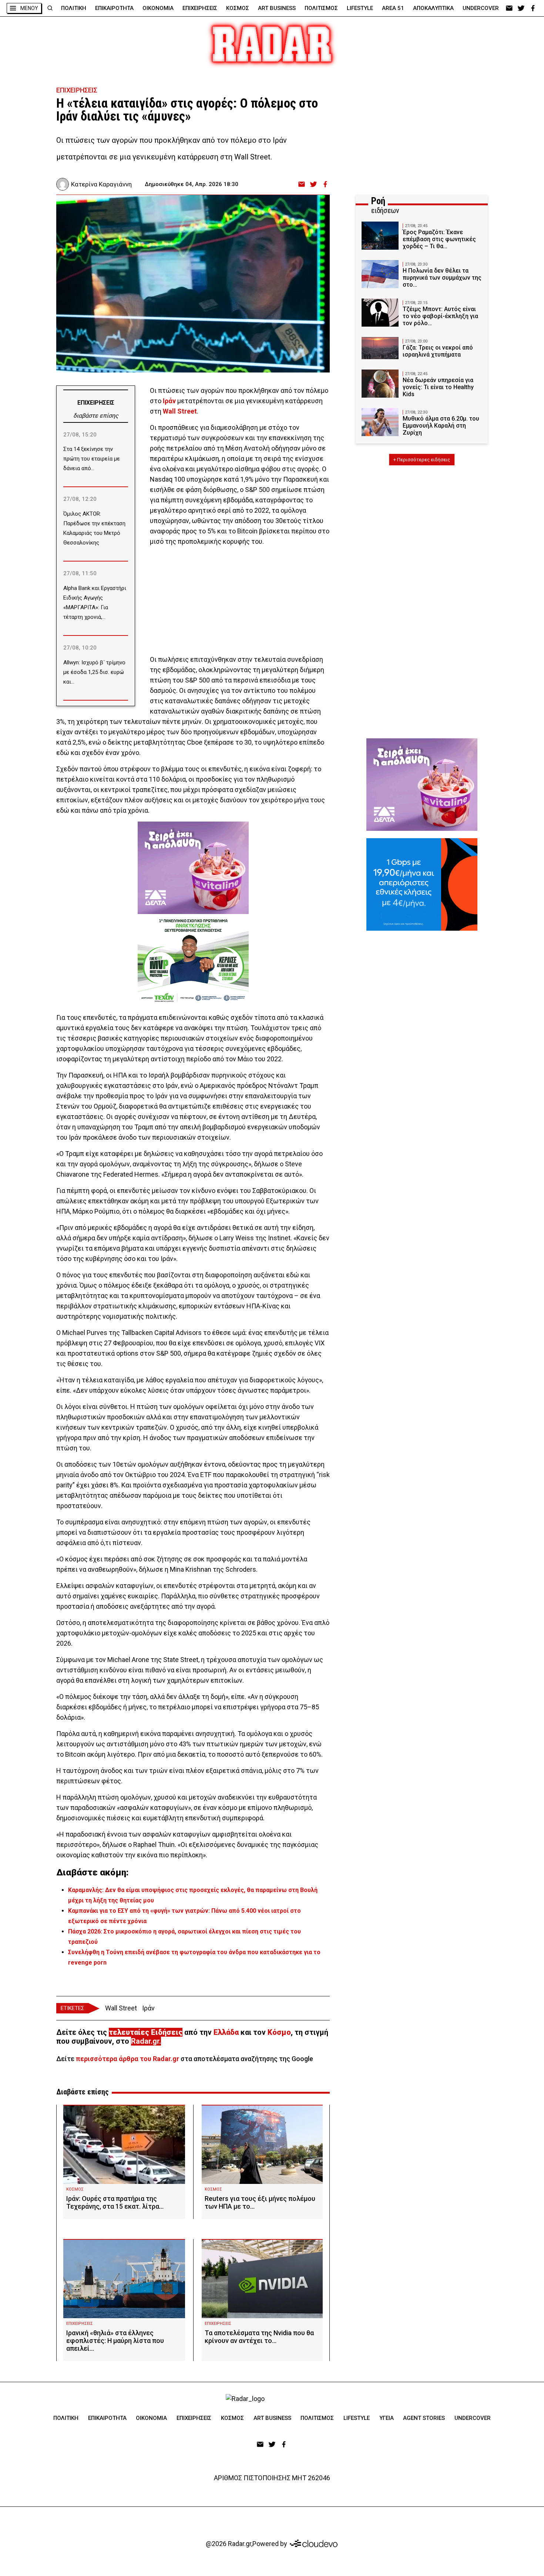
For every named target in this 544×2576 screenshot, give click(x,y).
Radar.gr (145, 2041)
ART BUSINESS (277, 8)
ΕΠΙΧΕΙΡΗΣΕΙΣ (200, 8)
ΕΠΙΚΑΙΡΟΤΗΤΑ (114, 8)
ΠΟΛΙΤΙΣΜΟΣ (321, 8)
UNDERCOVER (481, 8)
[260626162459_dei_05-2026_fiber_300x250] (422, 884)
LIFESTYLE (360, 8)
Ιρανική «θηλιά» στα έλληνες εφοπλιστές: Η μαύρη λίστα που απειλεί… (115, 2341)
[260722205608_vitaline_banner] (193, 868)
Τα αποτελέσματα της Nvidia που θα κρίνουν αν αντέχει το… (259, 2337)
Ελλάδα (226, 2032)
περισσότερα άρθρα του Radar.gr (127, 2059)
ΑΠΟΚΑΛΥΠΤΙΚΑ (433, 8)
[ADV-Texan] (193, 960)
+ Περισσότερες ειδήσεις (422, 460)
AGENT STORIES (424, 2418)
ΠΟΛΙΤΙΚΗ (74, 8)
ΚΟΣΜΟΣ (238, 8)
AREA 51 (393, 8)
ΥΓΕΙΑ (387, 2418)
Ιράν (148, 2008)
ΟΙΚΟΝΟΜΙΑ (158, 8)
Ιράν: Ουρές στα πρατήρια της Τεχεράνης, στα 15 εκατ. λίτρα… (115, 2202)
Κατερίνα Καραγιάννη (101, 184)
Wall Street (121, 2008)
